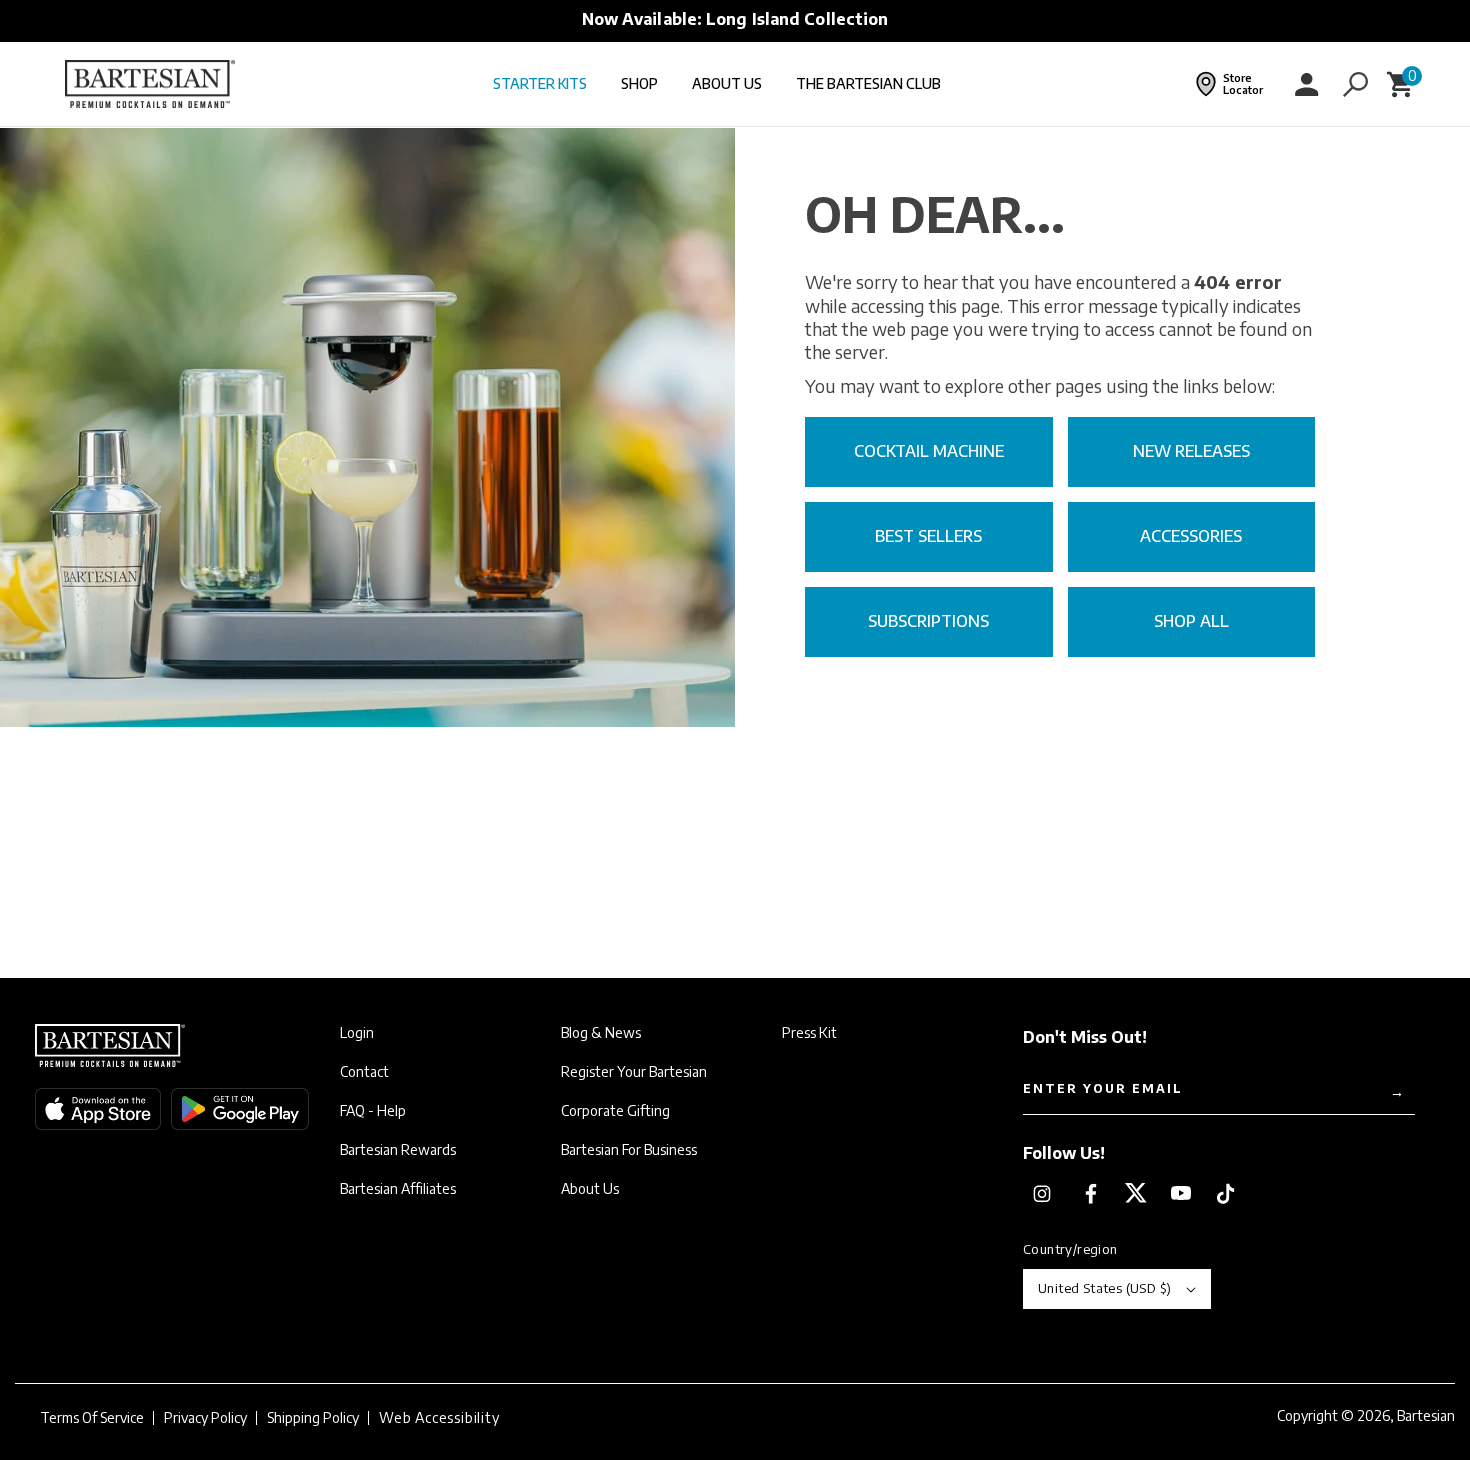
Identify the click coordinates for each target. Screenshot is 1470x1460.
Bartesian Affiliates (398, 1189)
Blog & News (601, 1033)
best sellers (928, 536)
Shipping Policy (313, 1418)
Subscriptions (928, 621)
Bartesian (1426, 1415)
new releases (1191, 451)
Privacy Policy (205, 1418)
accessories (1191, 536)
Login (357, 1033)
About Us (590, 1189)
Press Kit (809, 1033)
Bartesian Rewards (398, 1150)
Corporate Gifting (615, 1111)
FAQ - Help (373, 1111)
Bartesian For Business (629, 1150)
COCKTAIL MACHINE (929, 451)
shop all (1191, 621)
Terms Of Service (92, 1418)
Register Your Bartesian (634, 1072)
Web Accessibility (439, 1418)
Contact (364, 1072)
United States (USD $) (1104, 1288)
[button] (1355, 84)
